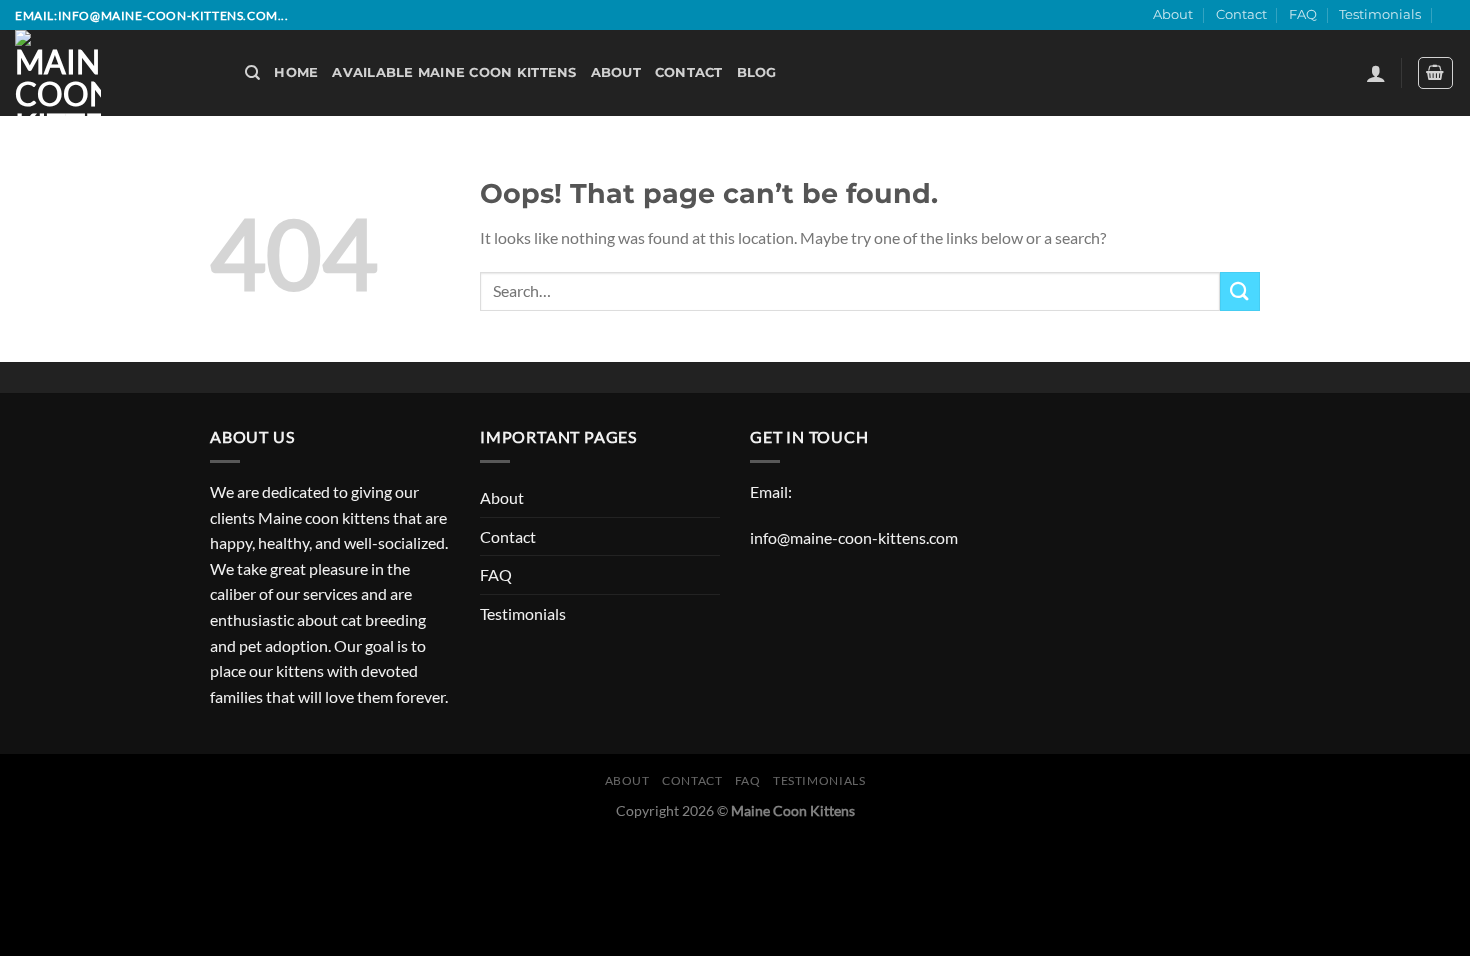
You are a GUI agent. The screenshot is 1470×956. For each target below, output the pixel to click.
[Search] (252, 73)
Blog (757, 72)
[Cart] (1436, 73)
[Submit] (1240, 291)
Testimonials (1380, 14)
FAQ (1303, 14)
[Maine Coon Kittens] (115, 73)
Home (296, 72)
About (1173, 14)
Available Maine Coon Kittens (454, 72)
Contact (1241, 14)
